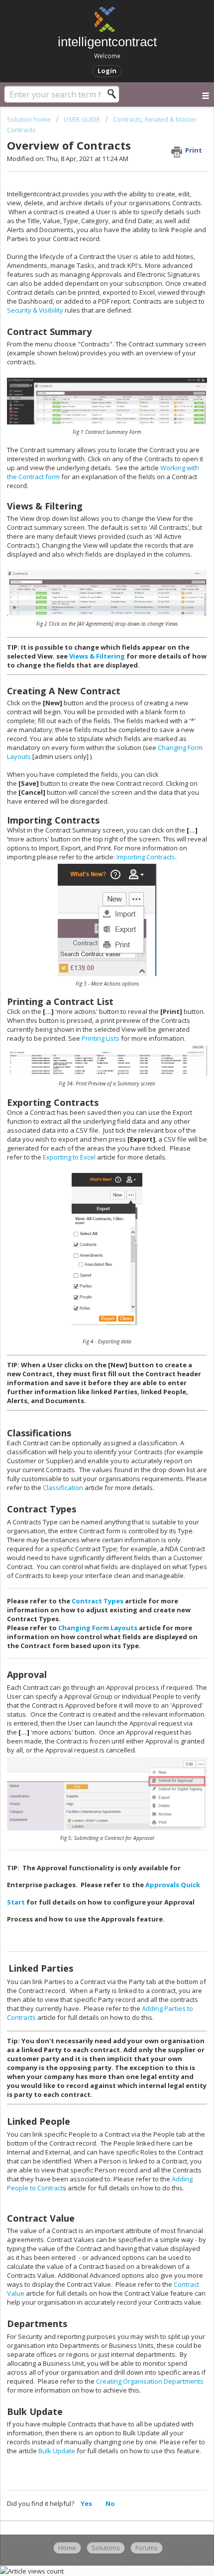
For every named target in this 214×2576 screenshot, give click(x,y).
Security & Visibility (35, 310)
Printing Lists (101, 1038)
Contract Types (98, 1601)
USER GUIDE (82, 119)
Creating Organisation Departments (150, 2381)
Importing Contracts (146, 857)
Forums (147, 2548)
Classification (63, 1488)
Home (67, 2548)
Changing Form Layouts (99, 1628)
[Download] (89, 1322)
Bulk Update (57, 2451)
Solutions (106, 2548)
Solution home (30, 119)
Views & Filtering (97, 656)
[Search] (114, 94)
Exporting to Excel (70, 1157)
